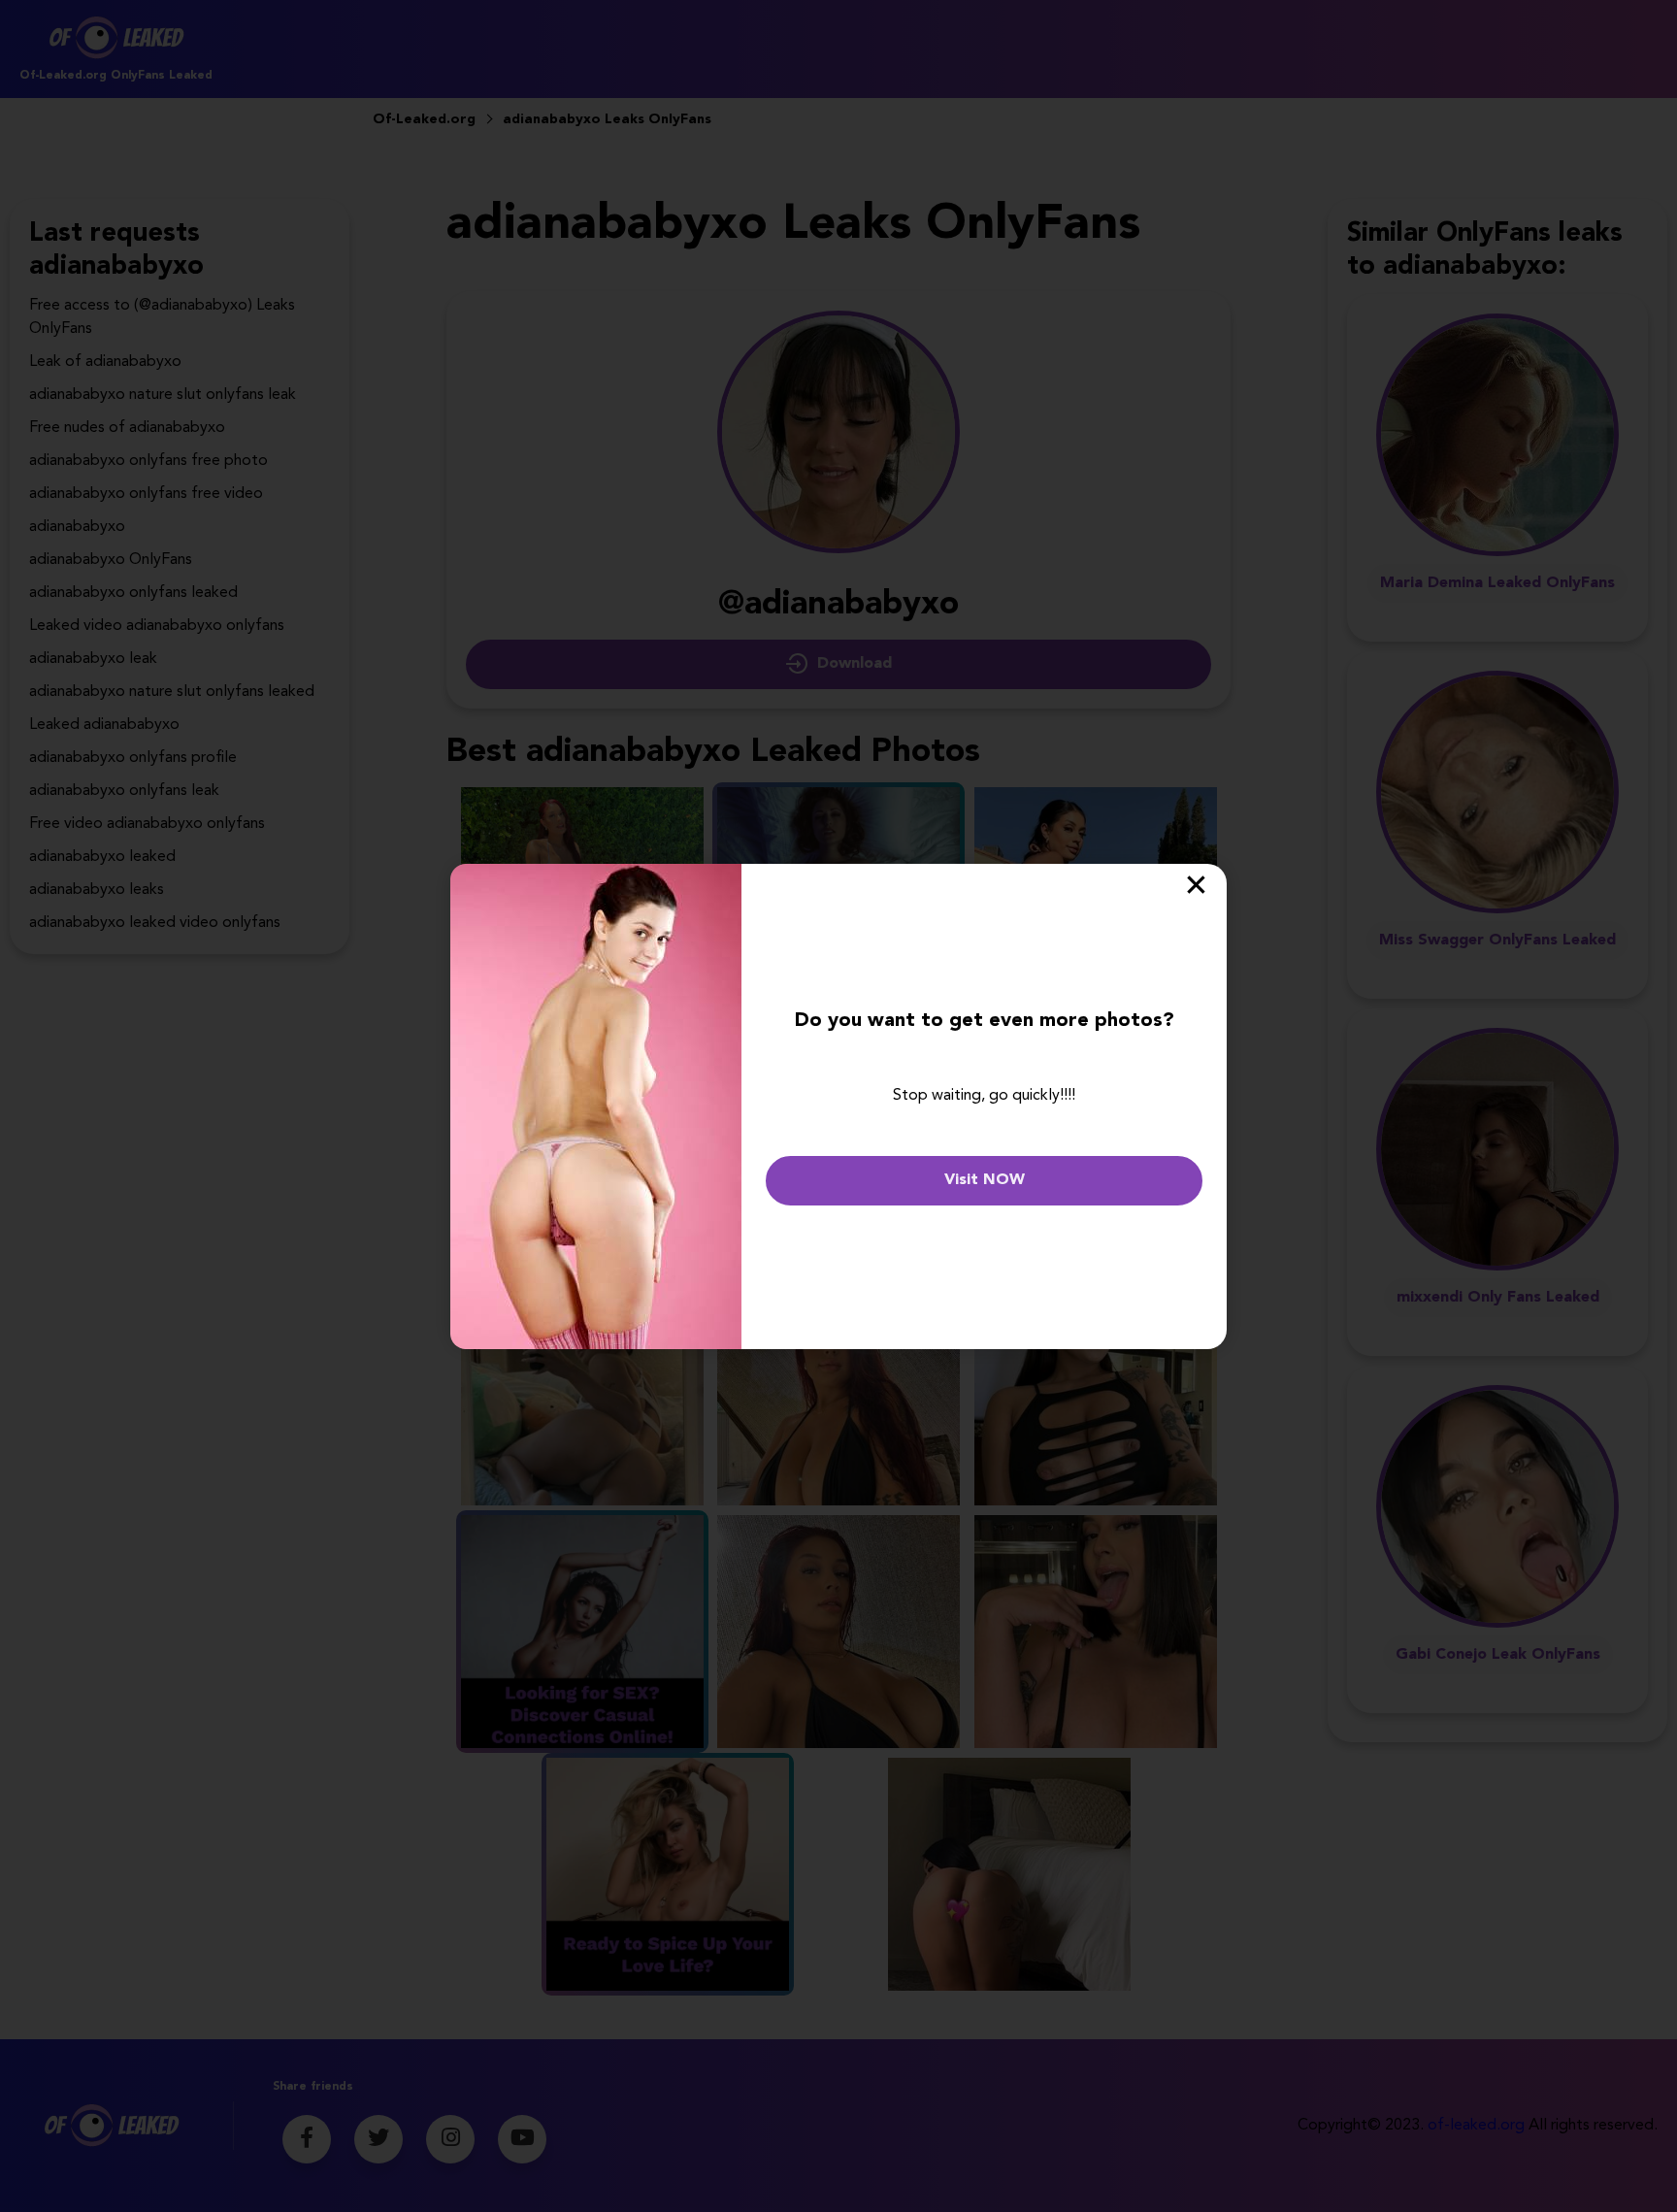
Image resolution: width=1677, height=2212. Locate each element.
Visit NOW (985, 1180)
